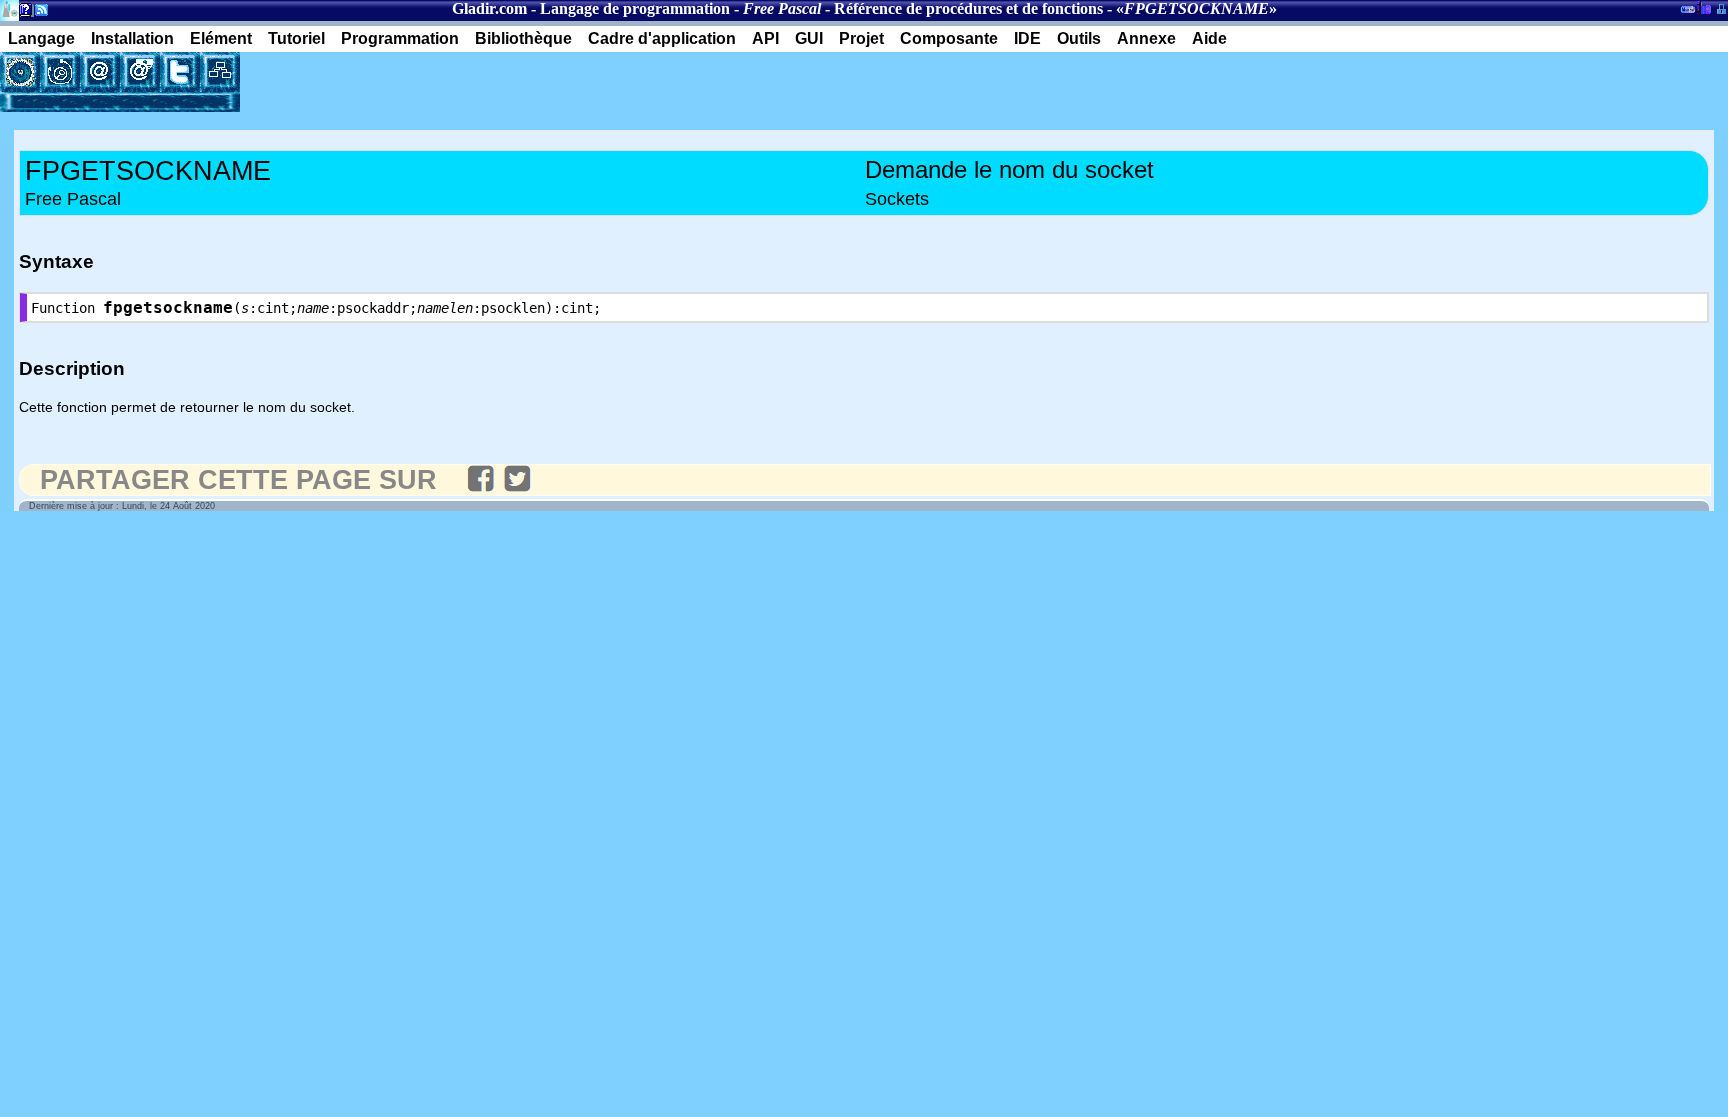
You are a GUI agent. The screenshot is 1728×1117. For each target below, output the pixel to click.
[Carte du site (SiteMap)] (220, 72)
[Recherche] (60, 72)
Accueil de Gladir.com (9, 8)
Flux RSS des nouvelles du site (37, 13)
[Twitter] (180, 72)
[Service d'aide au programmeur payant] (140, 72)
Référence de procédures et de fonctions (968, 8)
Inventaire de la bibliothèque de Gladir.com (1703, 7)
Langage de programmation (635, 8)
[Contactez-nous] (100, 72)
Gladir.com (489, 8)
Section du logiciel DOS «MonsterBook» (1688, 13)
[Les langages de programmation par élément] (20, 72)
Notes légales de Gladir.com (22, 13)
